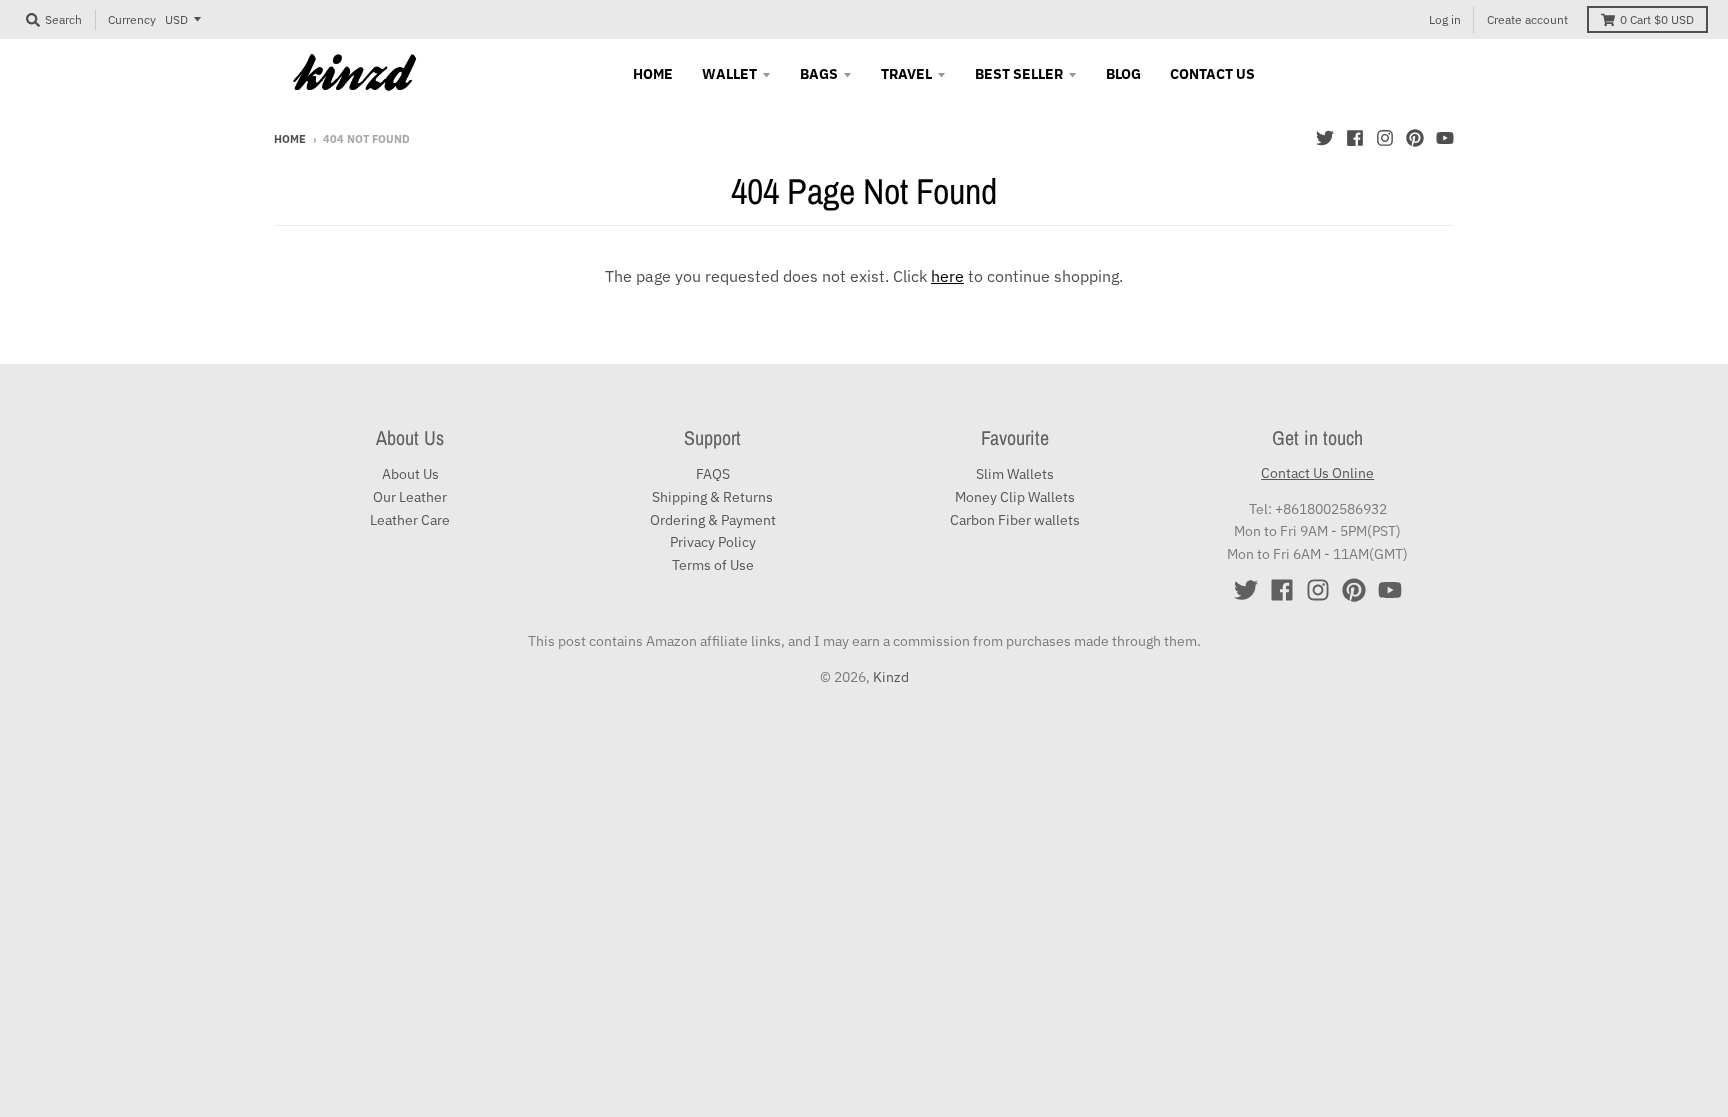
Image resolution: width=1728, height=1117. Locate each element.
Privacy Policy (713, 542)
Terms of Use (713, 565)
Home (290, 139)
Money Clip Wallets (1015, 497)
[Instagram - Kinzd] (1385, 138)
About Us (410, 474)
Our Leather (410, 497)
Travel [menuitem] (906, 74)
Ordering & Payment (713, 520)
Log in (1445, 19)
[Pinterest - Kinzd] (1415, 138)
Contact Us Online (1317, 473)
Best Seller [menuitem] (1019, 74)
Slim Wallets (1015, 474)
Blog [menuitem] (1123, 74)
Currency (132, 19)
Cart (1657, 19)
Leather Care (410, 520)
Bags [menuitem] (819, 74)
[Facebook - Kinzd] (1355, 138)
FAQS (713, 474)
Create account (1527, 19)
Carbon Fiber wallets (1015, 520)
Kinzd (891, 677)
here (947, 276)
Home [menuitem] (653, 74)
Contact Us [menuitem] (1212, 74)
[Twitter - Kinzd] (1325, 138)
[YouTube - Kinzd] (1445, 138)
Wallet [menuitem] (729, 74)
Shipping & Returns (712, 497)
